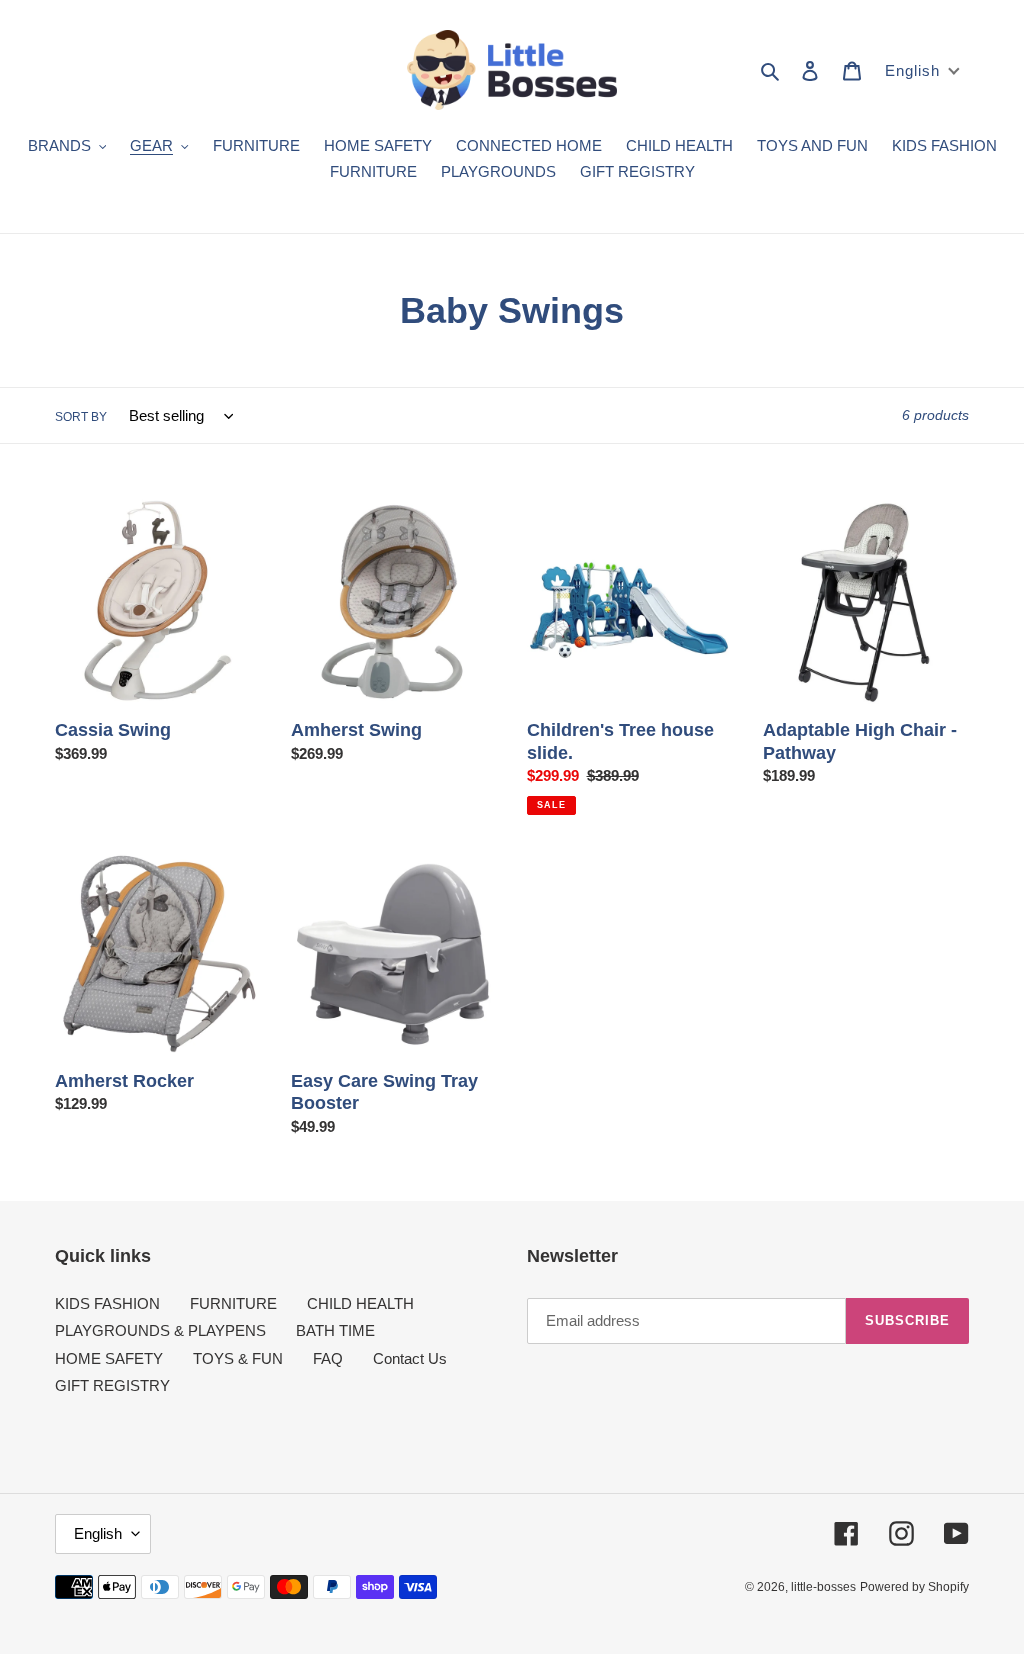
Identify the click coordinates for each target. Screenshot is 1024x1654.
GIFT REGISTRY (112, 1385)
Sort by (81, 417)
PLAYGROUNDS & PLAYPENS (160, 1330)
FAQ (328, 1358)
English (98, 1533)
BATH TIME (335, 1330)
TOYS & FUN (238, 1358)
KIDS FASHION (107, 1303)
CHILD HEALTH (360, 1303)
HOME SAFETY (109, 1358)
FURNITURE (233, 1303)
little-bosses (823, 1587)
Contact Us (410, 1358)
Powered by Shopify (914, 1587)
